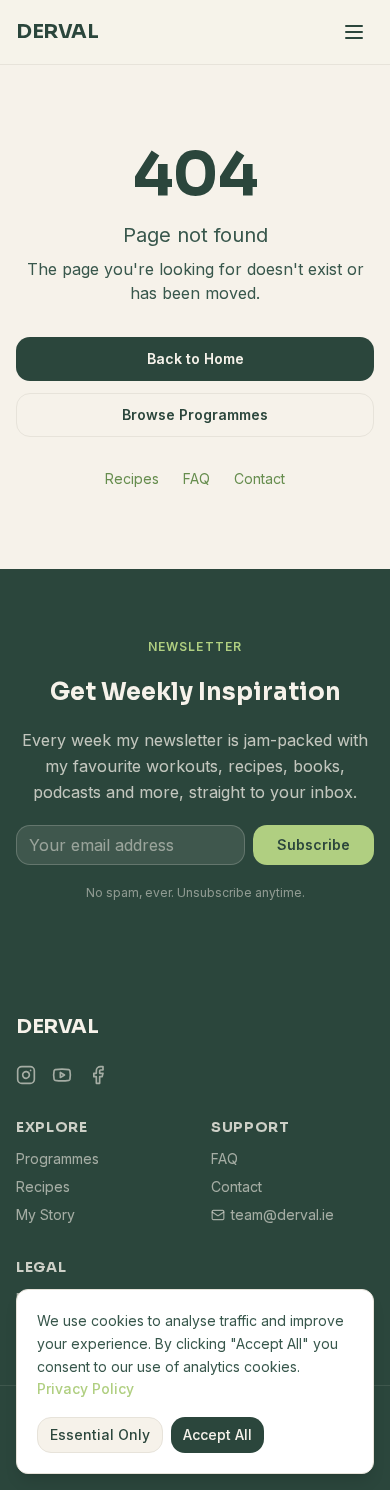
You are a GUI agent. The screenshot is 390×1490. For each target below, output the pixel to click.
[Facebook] (98, 1075)
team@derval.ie (282, 1214)
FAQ (196, 478)
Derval (57, 31)
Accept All (217, 1434)
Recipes (132, 478)
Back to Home (195, 358)
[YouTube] (62, 1075)
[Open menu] (354, 32)
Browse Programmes (195, 414)
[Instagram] (26, 1075)
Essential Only (100, 1434)
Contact (259, 478)
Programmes (57, 1158)
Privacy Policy (85, 1388)
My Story (45, 1214)
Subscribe (313, 844)
